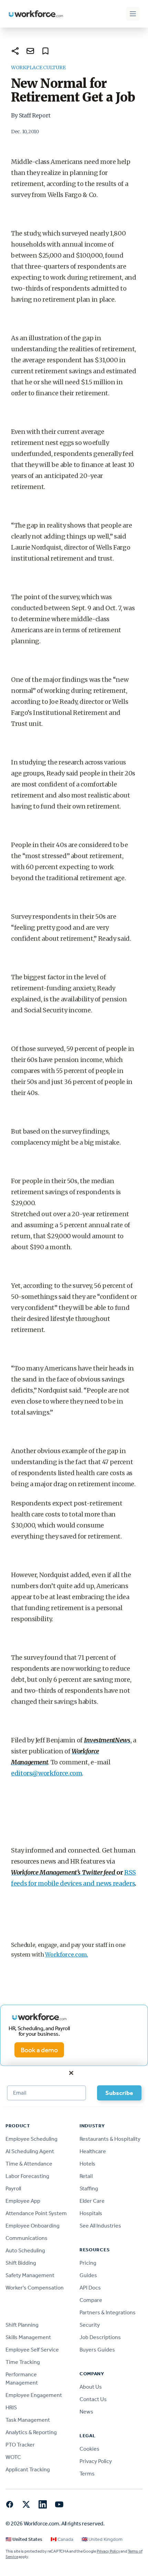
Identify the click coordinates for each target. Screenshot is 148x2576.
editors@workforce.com (46, 1773)
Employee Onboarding (33, 2226)
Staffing (89, 2188)
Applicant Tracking (28, 2469)
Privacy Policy (96, 2461)
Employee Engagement (34, 2395)
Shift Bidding (21, 2263)
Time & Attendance (29, 2164)
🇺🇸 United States (24, 2539)
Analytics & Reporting (31, 2432)
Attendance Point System (36, 2213)
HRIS (11, 2407)
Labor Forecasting (27, 2176)
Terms (87, 2474)
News (86, 2412)
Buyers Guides (97, 2350)
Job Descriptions (100, 2337)
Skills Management (28, 2337)
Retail (86, 2176)
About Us (91, 2387)
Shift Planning (22, 2325)
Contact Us (93, 2399)
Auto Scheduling (25, 2250)
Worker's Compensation (35, 2288)
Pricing (88, 2263)
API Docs (90, 2288)
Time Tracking (23, 2362)
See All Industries (100, 2226)
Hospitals (91, 2213)
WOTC (13, 2457)
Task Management (28, 2420)
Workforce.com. (67, 1954)
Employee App (23, 2201)
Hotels (87, 2164)
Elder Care (92, 2201)
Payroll (13, 2188)
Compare (91, 2300)
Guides (88, 2275)
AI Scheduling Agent (30, 2151)
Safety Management (30, 2275)
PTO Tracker (20, 2445)
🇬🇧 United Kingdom (102, 2539)
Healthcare (93, 2151)
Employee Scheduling (31, 2139)
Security (90, 2325)
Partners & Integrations (108, 2312)
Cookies (89, 2449)
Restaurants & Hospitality (110, 2139)
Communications (27, 2238)
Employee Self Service (32, 2350)
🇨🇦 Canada (62, 2539)
